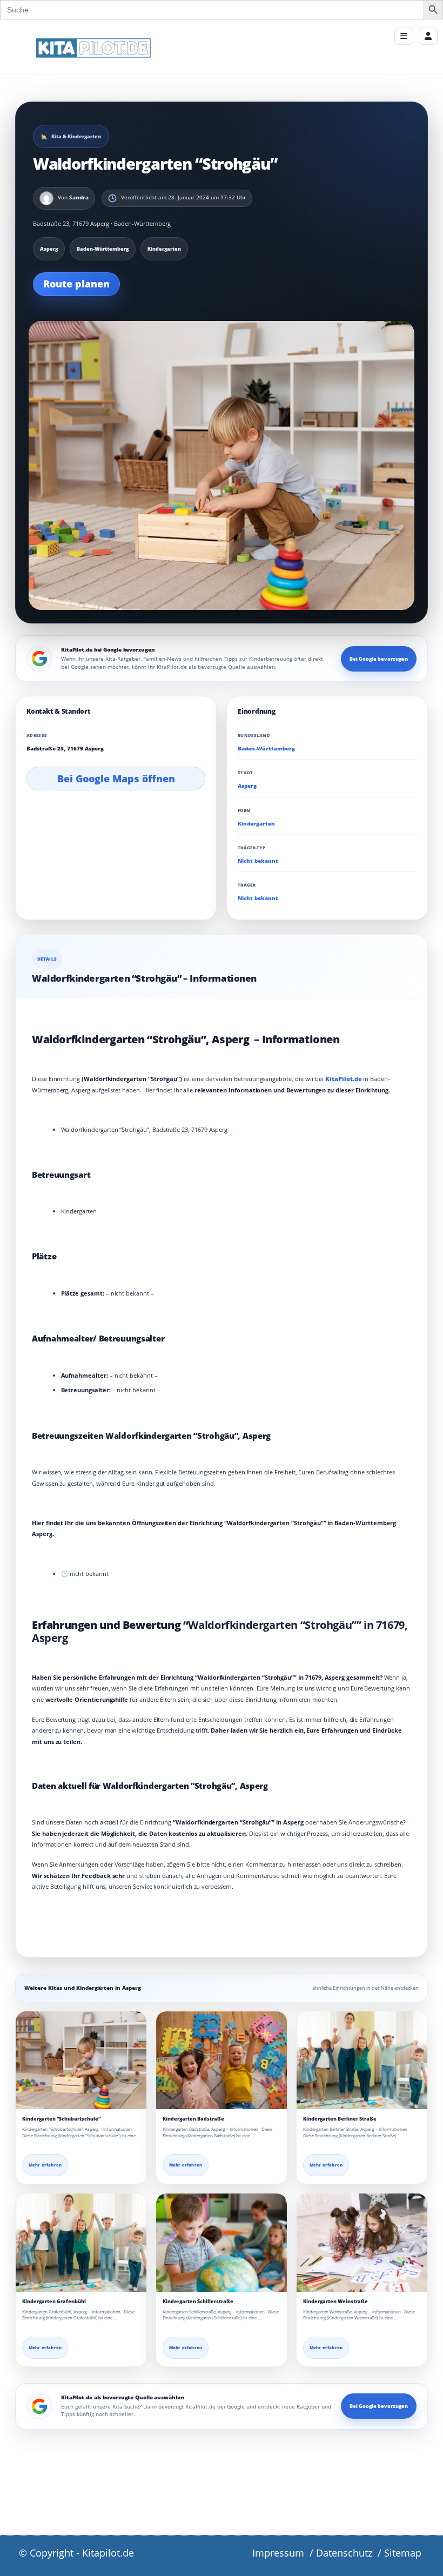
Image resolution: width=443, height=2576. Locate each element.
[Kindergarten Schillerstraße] (222, 2243)
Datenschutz (344, 2553)
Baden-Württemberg (266, 749)
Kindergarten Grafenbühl (54, 2301)
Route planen (76, 284)
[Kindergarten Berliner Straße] (362, 2061)
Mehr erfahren (45, 2165)
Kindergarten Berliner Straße (340, 2119)
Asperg (247, 786)
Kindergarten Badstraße (193, 2119)
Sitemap (403, 2553)
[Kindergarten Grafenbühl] (81, 2243)
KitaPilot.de (343, 1079)
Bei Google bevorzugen (379, 659)
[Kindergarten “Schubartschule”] (81, 2061)
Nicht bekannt (258, 861)
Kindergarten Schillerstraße (198, 2301)
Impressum (278, 2553)
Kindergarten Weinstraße (335, 2301)
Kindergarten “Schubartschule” (61, 2119)
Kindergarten (256, 824)
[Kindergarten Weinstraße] (362, 2243)
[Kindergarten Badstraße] (222, 2061)
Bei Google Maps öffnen (116, 779)
